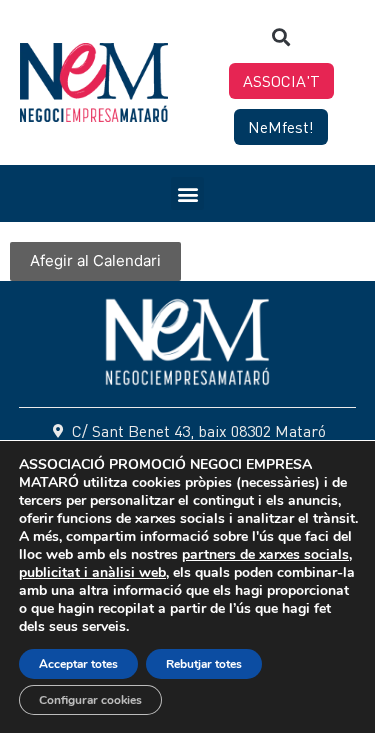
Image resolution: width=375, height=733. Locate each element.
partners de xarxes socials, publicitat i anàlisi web (185, 563)
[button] (281, 36)
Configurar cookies (90, 700)
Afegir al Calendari (95, 260)
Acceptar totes (78, 664)
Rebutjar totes (204, 664)
